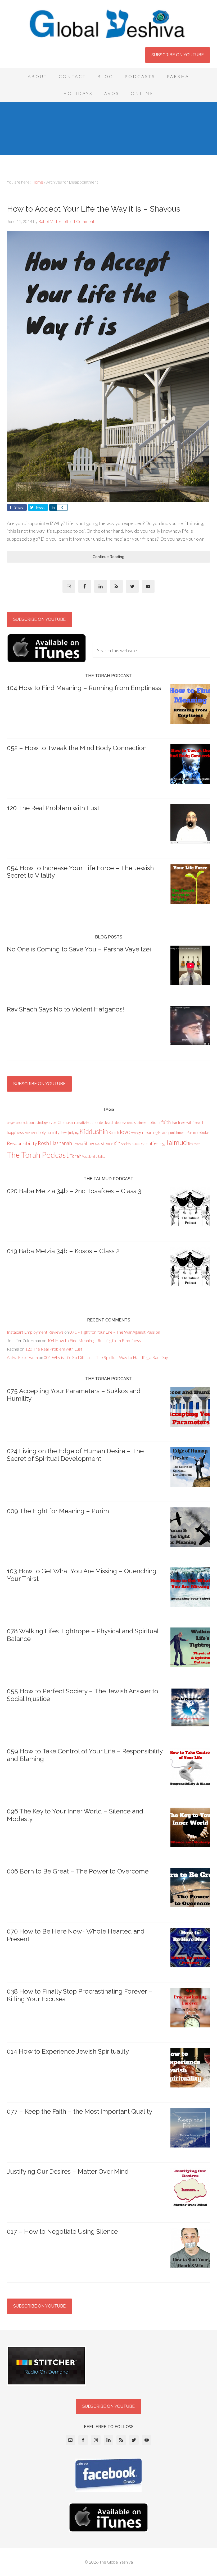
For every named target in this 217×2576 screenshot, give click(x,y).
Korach (114, 1133)
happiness (15, 1132)
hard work (31, 1133)
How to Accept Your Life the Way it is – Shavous (94, 209)
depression (123, 1123)
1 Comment (84, 221)
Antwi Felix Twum (22, 1357)
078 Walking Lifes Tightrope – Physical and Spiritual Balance (83, 1635)
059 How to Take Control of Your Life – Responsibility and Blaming (85, 1755)
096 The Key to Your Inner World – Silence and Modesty (75, 1815)
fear (174, 1123)
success (139, 1143)
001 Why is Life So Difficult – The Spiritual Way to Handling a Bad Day (106, 1357)
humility (53, 1132)
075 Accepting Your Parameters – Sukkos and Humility (74, 1395)
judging (73, 1133)
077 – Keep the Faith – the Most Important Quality (80, 2111)
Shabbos (78, 1144)
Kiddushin (94, 1131)
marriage (136, 1133)
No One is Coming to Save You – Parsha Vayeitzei (79, 949)
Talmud (176, 1142)
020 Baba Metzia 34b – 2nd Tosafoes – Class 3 (74, 1191)
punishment (177, 1133)
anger (11, 1123)
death (109, 1122)
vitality (101, 1156)
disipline (137, 1123)
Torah (75, 1156)
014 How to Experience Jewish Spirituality (68, 2051)
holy (42, 1132)
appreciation (25, 1123)
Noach (163, 1133)
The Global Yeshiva (108, 24)
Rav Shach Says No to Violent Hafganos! (65, 1009)
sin (117, 1143)
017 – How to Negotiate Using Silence (62, 2231)
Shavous (92, 1143)
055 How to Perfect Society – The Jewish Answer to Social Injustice (83, 1695)
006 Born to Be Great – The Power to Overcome (78, 1871)
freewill (198, 1123)
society (126, 1144)
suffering (155, 1143)
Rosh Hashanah (55, 1143)
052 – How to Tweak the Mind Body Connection (77, 748)
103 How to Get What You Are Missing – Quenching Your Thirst (82, 1575)
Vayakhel (89, 1156)
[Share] (53, 507)
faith (166, 1122)
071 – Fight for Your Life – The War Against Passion (115, 1332)
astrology (41, 1123)
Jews (64, 1133)
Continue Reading (108, 557)
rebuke (203, 1132)
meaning (150, 1132)
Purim (191, 1132)
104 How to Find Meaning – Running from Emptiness (84, 688)
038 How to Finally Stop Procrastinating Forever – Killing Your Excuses (80, 1995)
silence (107, 1143)
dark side (96, 1123)
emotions (152, 1122)
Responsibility (22, 1143)
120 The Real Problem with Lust (53, 808)
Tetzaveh (194, 1144)
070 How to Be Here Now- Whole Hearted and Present (76, 1935)
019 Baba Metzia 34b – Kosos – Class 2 (63, 1251)
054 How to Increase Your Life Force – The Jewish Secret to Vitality (80, 872)
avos (53, 1122)
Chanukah (66, 1122)
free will (185, 1122)
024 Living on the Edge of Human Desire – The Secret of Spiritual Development (75, 1455)
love (125, 1132)
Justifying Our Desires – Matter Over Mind (68, 2171)
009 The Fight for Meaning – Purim (58, 1511)
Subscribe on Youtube (178, 55)
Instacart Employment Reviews (35, 1332)
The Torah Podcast (38, 1155)
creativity (82, 1123)
